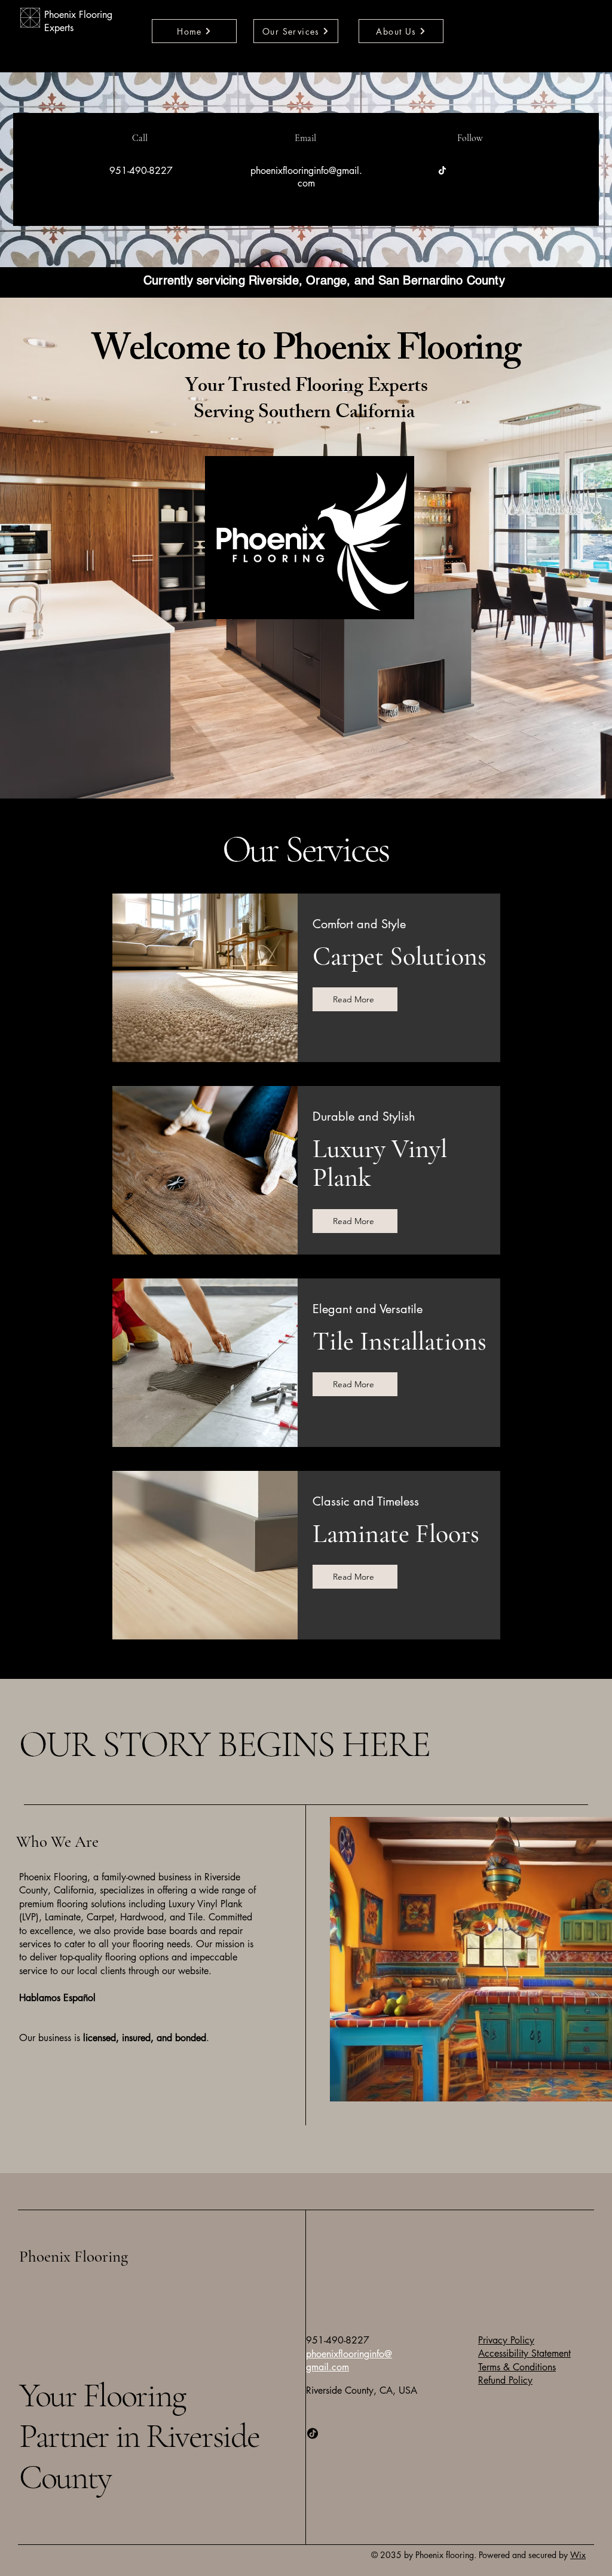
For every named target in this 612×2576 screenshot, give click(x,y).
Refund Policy (505, 2380)
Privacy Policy (506, 2340)
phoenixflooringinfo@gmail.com (306, 177)
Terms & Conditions (517, 2367)
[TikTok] (442, 170)
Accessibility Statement (524, 2353)
